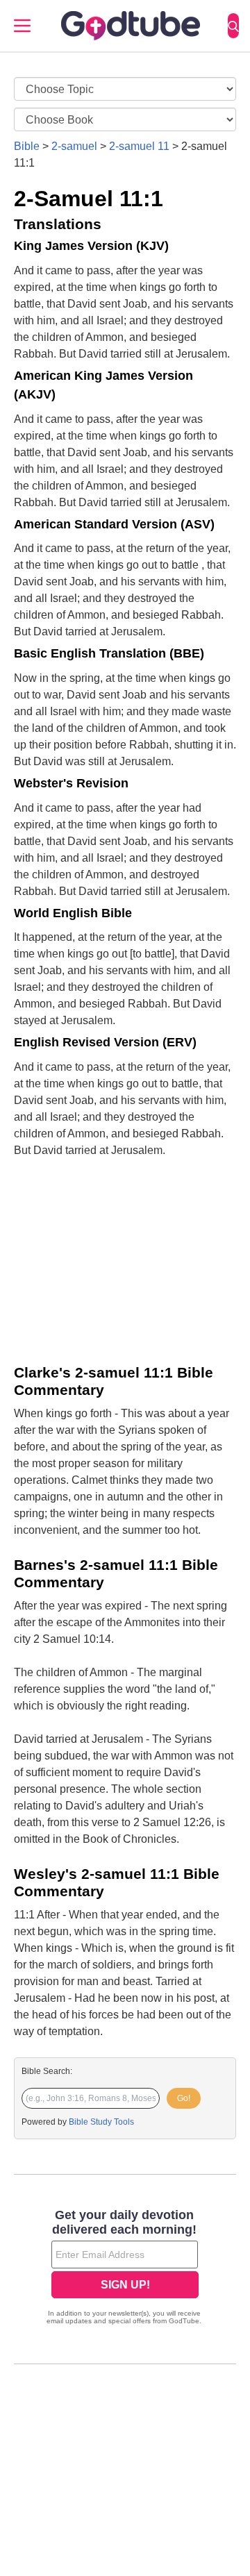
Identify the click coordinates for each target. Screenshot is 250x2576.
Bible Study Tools (101, 2122)
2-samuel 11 (139, 146)
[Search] (233, 26)
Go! (184, 2098)
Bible (27, 146)
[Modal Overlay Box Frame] (125, 2268)
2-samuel (74, 146)
